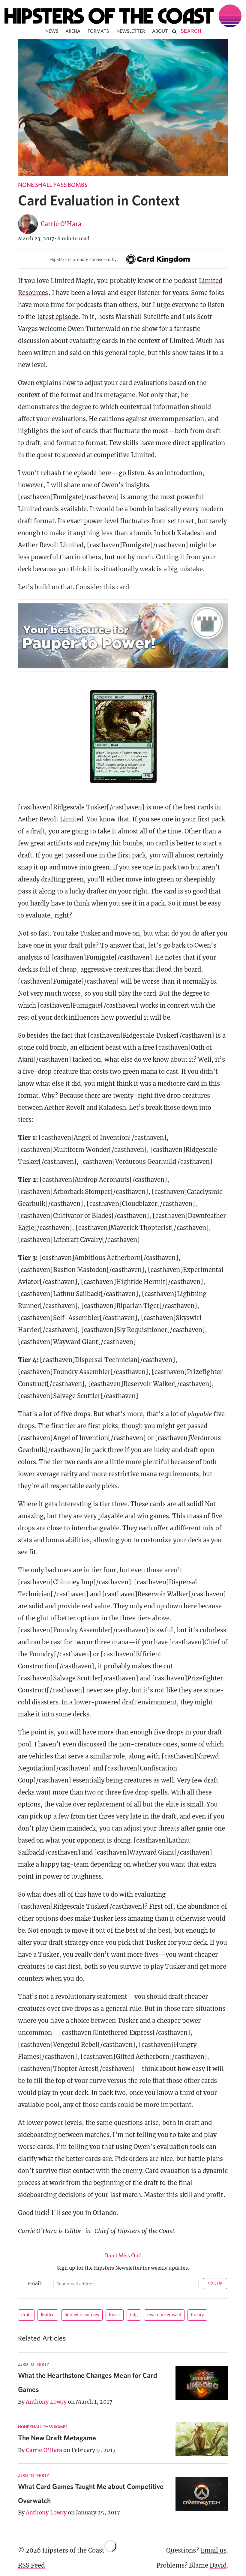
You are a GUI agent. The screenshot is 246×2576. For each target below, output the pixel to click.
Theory (197, 2315)
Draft (26, 2315)
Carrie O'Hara (61, 224)
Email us (214, 2550)
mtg (134, 2315)
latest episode (58, 317)
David (218, 2565)
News (52, 31)
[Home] (123, 16)
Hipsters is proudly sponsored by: (84, 259)
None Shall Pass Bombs (53, 185)
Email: (35, 2283)
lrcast (115, 2315)
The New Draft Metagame (57, 2438)
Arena (73, 31)
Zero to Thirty (34, 2364)
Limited (48, 2315)
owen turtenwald (164, 2315)
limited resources (82, 2315)
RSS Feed (31, 2565)
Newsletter (131, 31)
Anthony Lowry (46, 2402)
